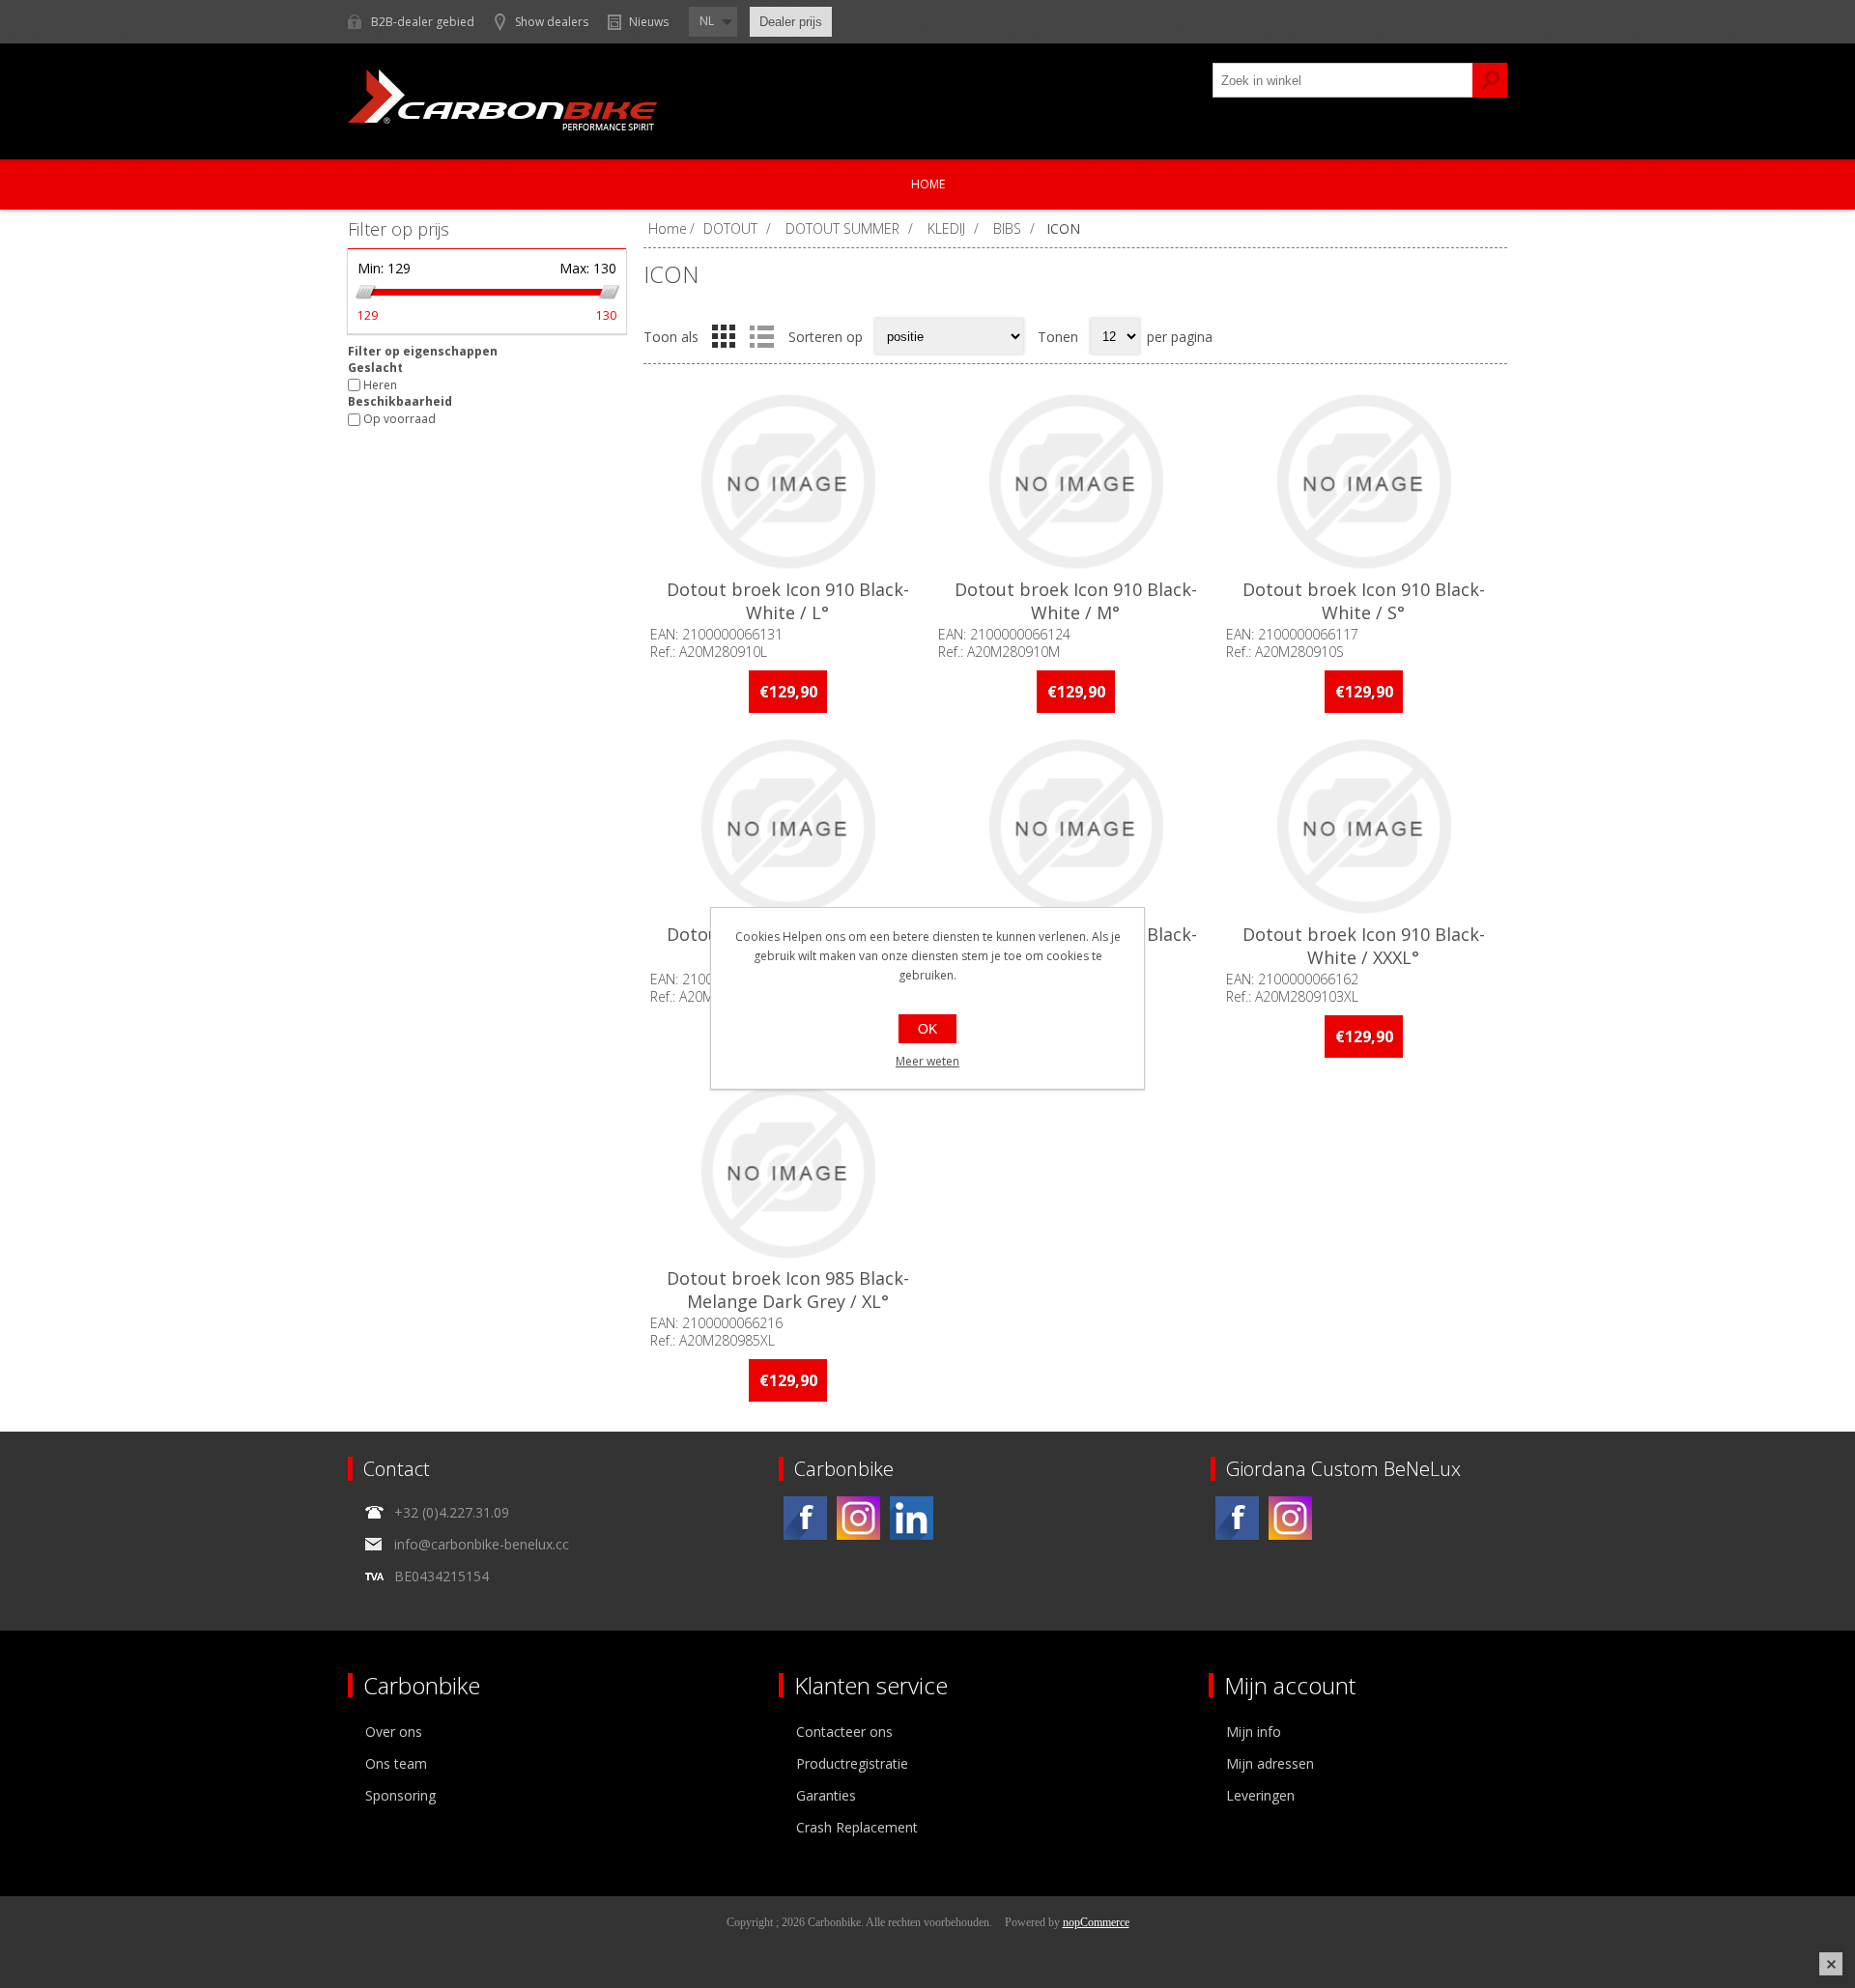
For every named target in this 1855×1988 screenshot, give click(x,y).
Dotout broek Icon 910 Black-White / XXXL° (1364, 946)
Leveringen (1260, 1795)
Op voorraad (400, 420)
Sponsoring (400, 1795)
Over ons (394, 1732)
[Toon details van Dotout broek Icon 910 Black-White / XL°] (787, 826)
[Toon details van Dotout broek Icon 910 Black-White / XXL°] (1075, 826)
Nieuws (649, 22)
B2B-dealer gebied (423, 22)
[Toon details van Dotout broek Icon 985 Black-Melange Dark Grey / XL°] (787, 1171)
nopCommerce (1096, 1922)
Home (928, 184)
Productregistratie (852, 1763)
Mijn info (1254, 1732)
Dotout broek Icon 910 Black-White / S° (1364, 601)
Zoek (1490, 80)
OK (927, 1029)
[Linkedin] (912, 1518)
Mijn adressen (1270, 1763)
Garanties (826, 1795)
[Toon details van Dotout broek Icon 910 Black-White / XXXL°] (1363, 826)
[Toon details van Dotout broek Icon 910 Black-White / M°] (1075, 482)
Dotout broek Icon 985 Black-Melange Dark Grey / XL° (788, 1290)
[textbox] (1343, 80)
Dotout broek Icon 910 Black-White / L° (788, 601)
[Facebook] (805, 1518)
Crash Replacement (857, 1827)
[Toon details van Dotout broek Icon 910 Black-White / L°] (787, 482)
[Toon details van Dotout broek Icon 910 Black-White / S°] (1363, 482)
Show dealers (552, 22)
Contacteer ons (844, 1732)
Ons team (396, 1763)
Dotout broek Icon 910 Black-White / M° (1076, 601)
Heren (380, 385)
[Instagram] (858, 1518)
